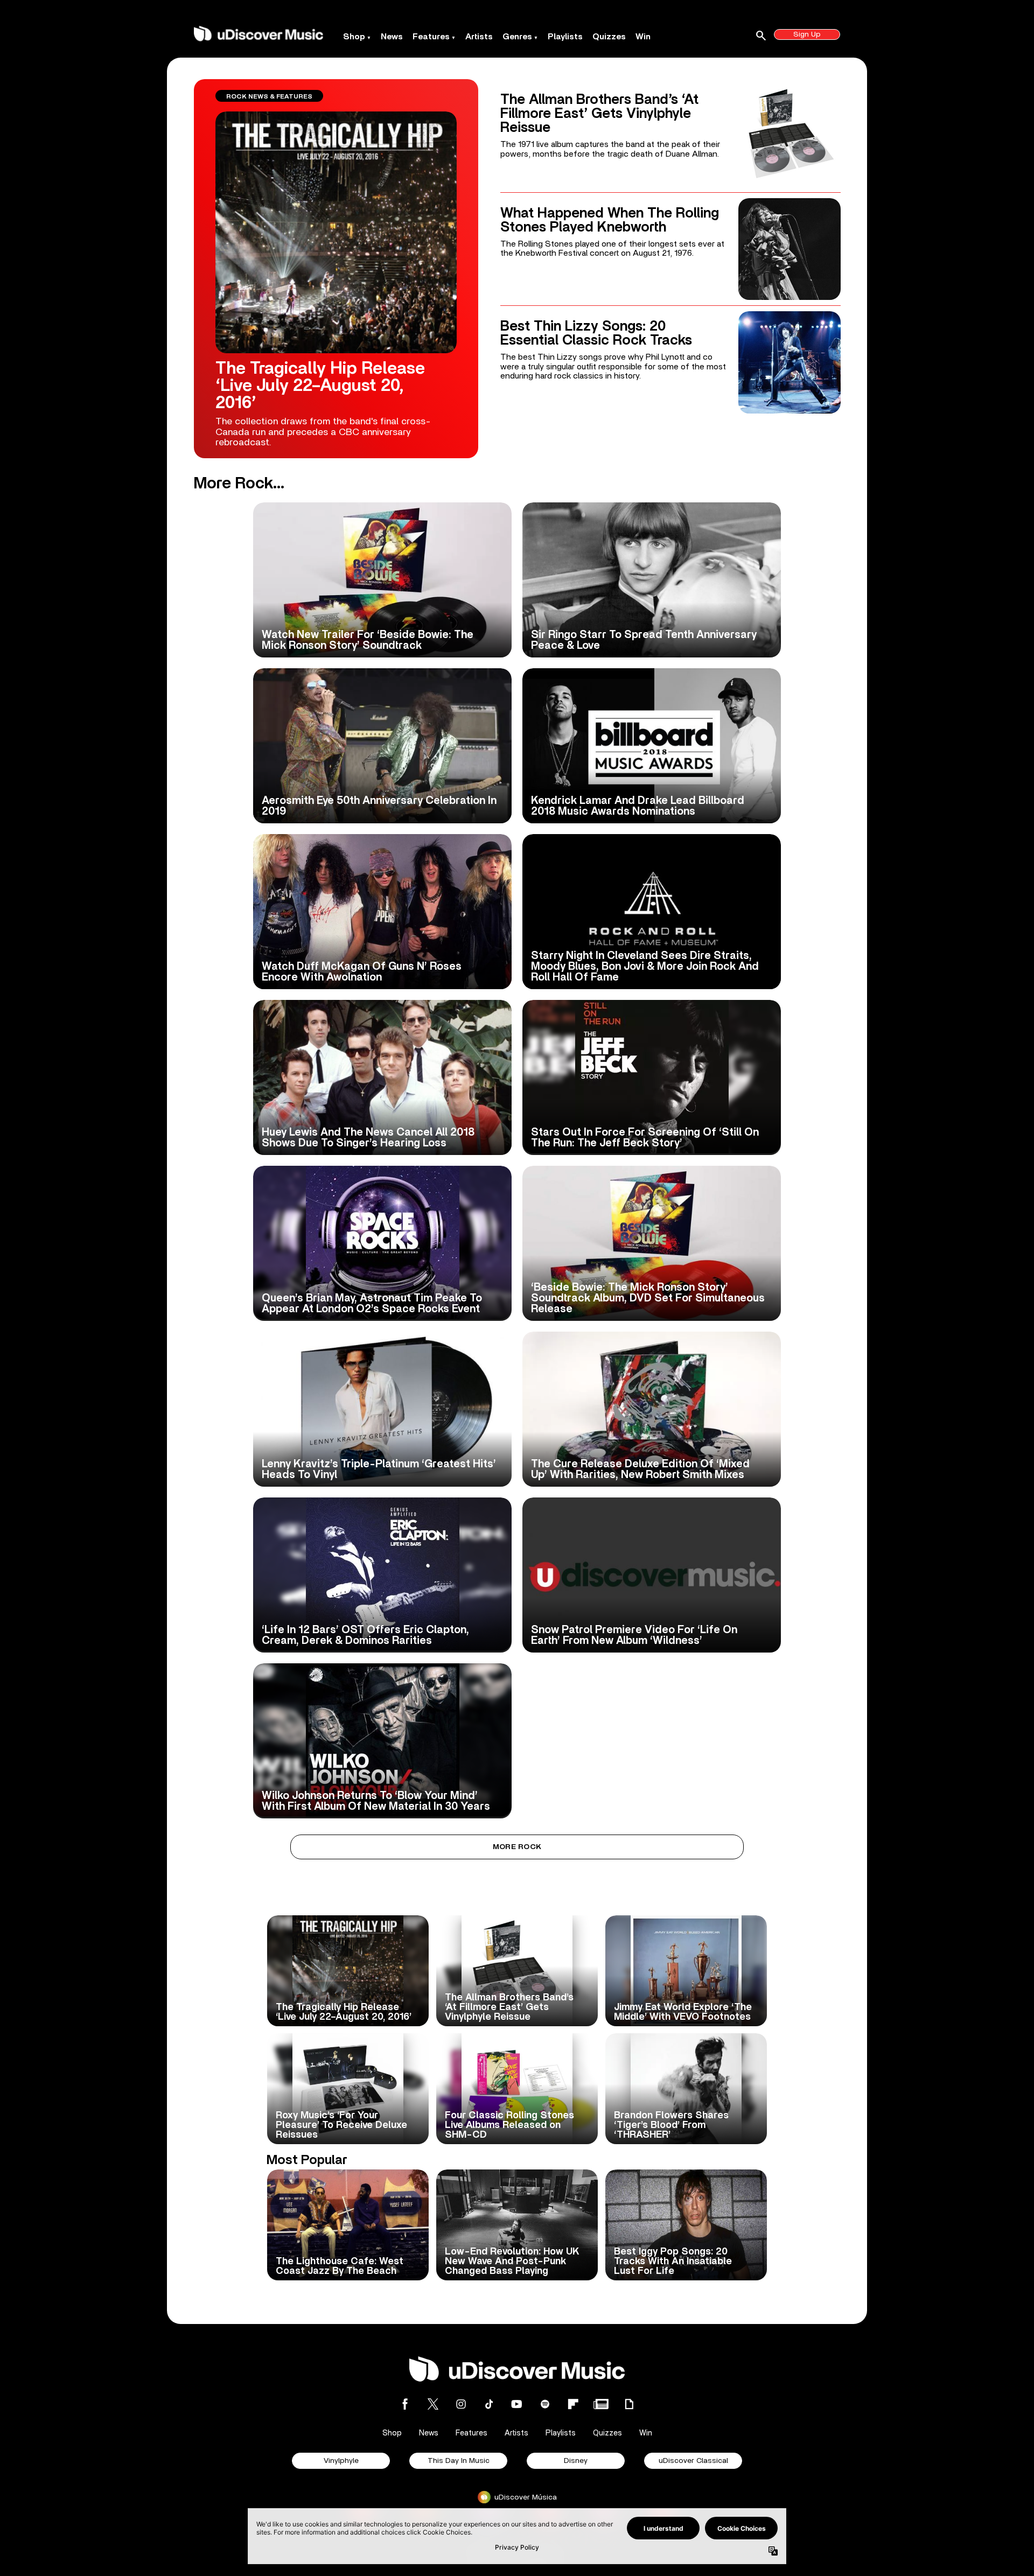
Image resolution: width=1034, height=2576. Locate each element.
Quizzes (609, 37)
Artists (479, 37)
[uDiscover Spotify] (545, 2404)
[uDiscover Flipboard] (573, 2404)
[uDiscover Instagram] (461, 2404)
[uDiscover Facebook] (405, 2404)
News (392, 37)
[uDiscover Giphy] (629, 2404)
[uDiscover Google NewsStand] (601, 2404)
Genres (517, 37)
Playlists (565, 37)
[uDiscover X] (433, 2404)
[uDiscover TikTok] (489, 2404)
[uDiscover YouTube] (517, 2404)
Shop (354, 37)
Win (643, 37)
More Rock (517, 1847)
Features (431, 37)
